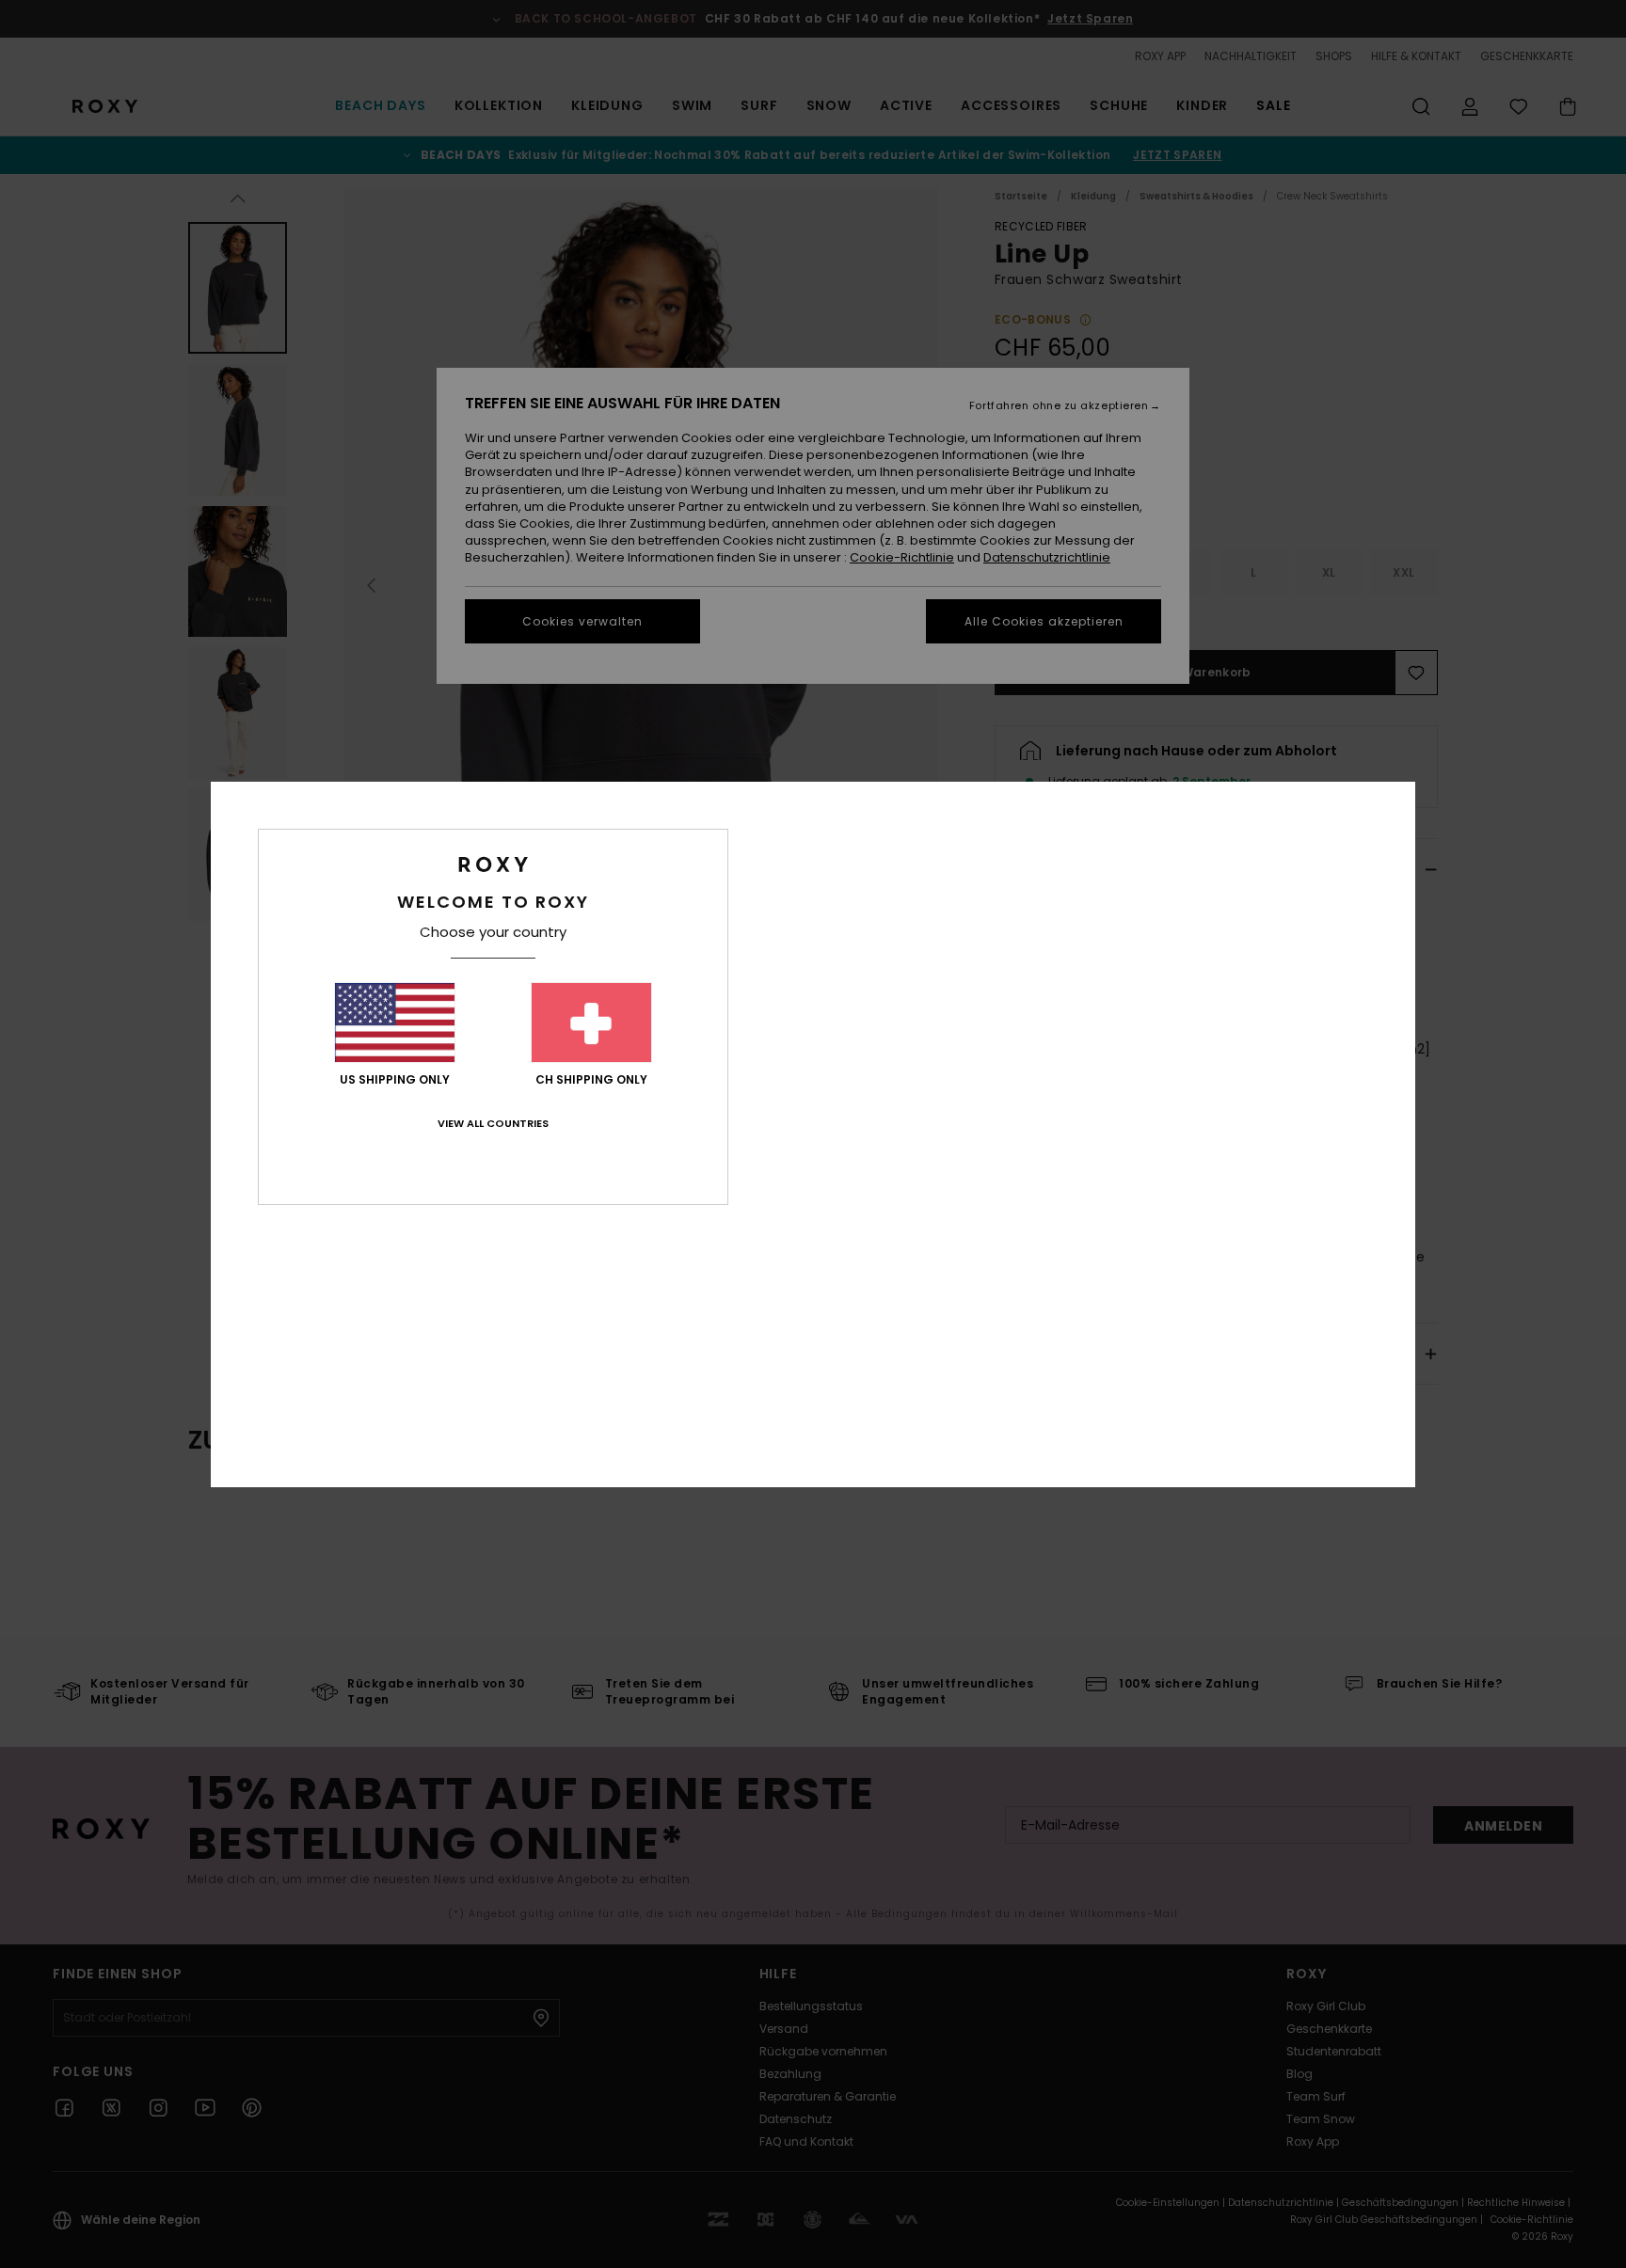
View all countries (493, 1123)
